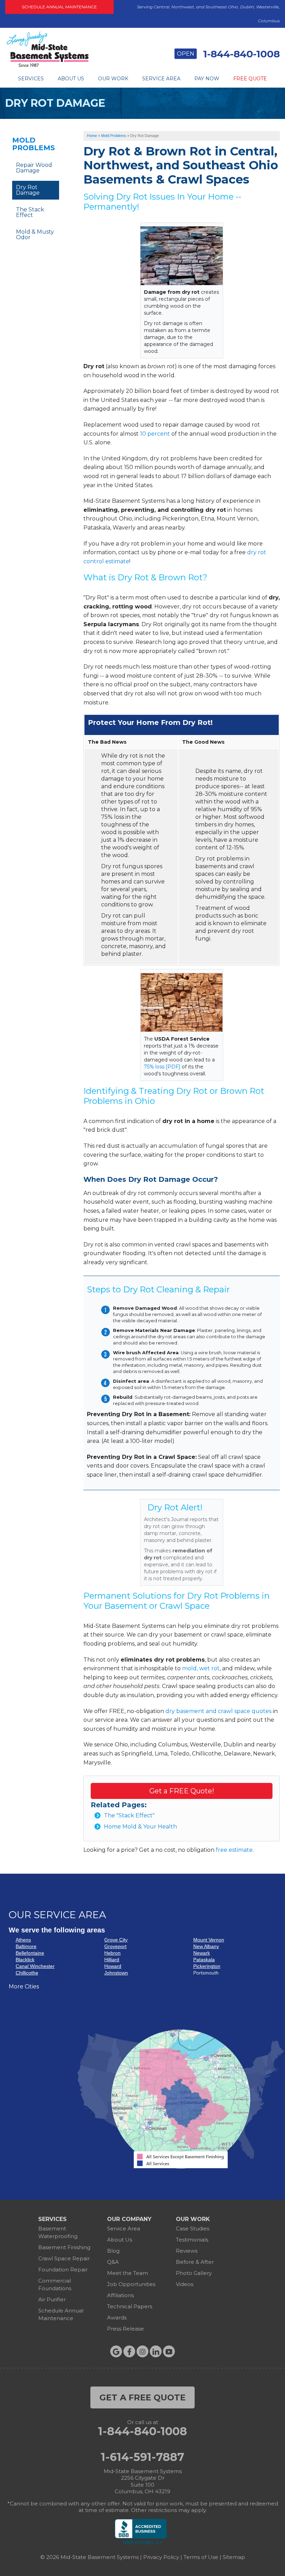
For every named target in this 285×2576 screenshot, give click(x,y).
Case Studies (193, 2228)
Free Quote (250, 79)
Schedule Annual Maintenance (59, 7)
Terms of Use (201, 2557)
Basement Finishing (64, 2247)
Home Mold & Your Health (140, 1827)
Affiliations (120, 2295)
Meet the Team (128, 2273)
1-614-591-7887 (142, 2457)
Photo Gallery (194, 2273)
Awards (117, 2317)
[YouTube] (169, 2351)
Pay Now (207, 79)
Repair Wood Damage (34, 168)
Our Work (113, 79)
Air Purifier (52, 2299)
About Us (71, 79)
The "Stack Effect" (129, 1815)
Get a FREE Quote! (182, 1791)
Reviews (187, 2251)
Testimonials (192, 2240)
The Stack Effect (30, 212)
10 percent (155, 434)
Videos (185, 2284)
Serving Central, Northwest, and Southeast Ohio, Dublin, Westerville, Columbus (208, 14)
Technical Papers (130, 2306)
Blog (113, 2251)
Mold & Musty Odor (35, 235)
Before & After (195, 2262)
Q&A (113, 2262)
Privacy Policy (161, 2557)
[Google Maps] (116, 2351)
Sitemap (234, 2557)
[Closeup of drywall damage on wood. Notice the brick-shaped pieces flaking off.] (182, 256)
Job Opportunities (131, 2284)
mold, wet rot (201, 1668)
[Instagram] (142, 2351)
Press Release (125, 2329)
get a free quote (142, 2397)
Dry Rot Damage (28, 190)
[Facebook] (129, 2351)
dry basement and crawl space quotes (218, 1711)
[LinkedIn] (156, 2351)
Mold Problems (34, 144)
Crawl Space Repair (64, 2258)
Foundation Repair (63, 2270)
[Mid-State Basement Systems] (47, 66)
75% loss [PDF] (162, 1067)
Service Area (161, 79)
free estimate (234, 1850)
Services (31, 79)
